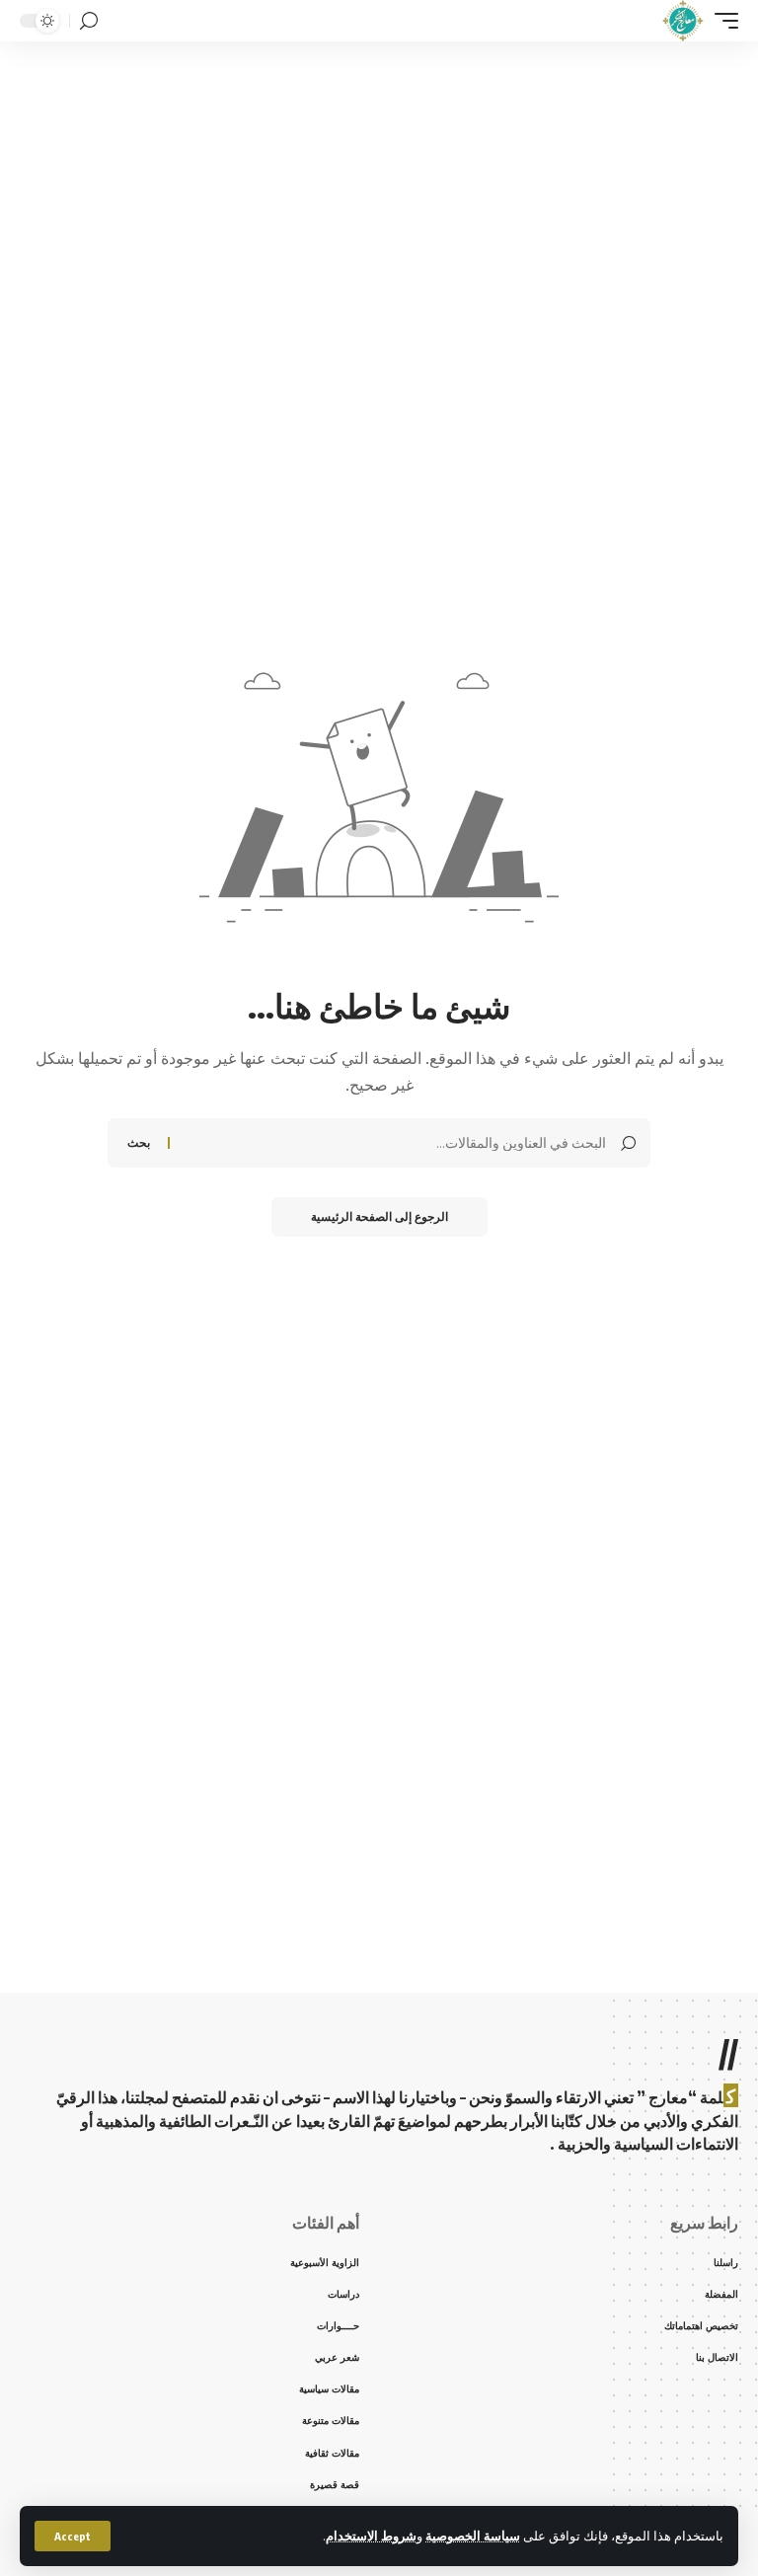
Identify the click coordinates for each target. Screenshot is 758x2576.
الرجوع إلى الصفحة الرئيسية (379, 1216)
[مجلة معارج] (682, 21)
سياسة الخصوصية (473, 2536)
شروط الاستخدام (371, 2536)
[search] (89, 21)
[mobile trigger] (721, 21)
